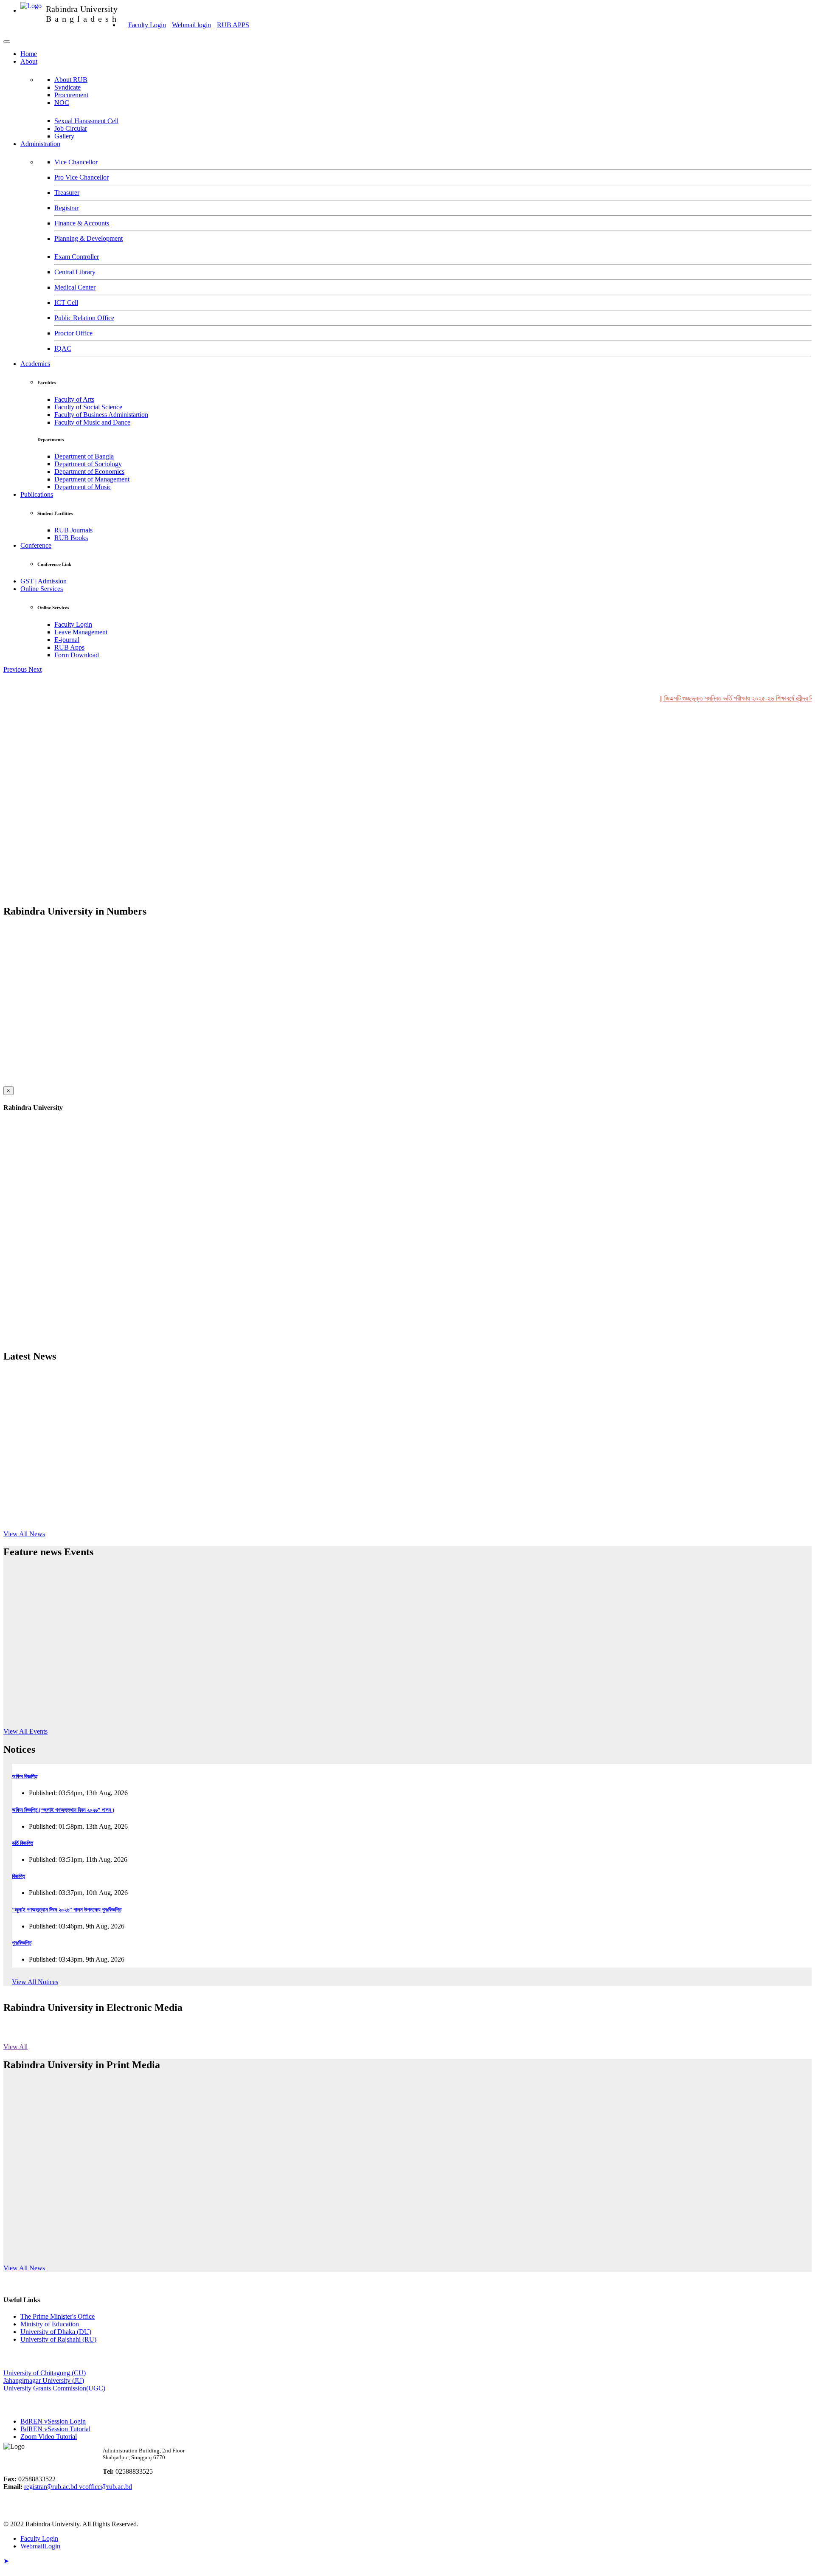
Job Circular (71, 128)
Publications (37, 494)
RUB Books (71, 538)
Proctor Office (73, 333)
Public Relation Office (84, 318)
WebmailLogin (40, 2546)
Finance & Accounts (82, 223)
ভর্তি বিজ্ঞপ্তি (22, 1843)
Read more (174, 1448)
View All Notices (35, 1982)
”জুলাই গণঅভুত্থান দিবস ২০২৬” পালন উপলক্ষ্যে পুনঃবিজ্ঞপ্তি (67, 1910)
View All (15, 2047)
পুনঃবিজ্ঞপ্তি (22, 1943)
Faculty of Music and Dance (92, 422)
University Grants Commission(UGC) (54, 2388)
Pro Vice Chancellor (81, 177)
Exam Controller (77, 257)
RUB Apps (69, 647)
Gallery (64, 136)
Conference (36, 545)
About (29, 61)
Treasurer (67, 193)
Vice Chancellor (76, 162)
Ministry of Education (50, 2324)
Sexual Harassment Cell (86, 121)
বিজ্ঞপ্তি (18, 1876)
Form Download (77, 655)
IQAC (63, 348)
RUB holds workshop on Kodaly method (212, 1675)
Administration (40, 144)
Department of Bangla (84, 456)
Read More (183, 1726)
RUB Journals (73, 530)
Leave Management (81, 632)
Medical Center (75, 287)
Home (29, 54)
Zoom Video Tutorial (49, 2437)
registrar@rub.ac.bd (52, 2487)
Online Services (42, 589)
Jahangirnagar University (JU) (44, 2380)
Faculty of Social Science (88, 407)
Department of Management (92, 479)
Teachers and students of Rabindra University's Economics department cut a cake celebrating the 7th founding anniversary (239, 2181)
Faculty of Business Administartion (101, 415)
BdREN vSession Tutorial (55, 2429)
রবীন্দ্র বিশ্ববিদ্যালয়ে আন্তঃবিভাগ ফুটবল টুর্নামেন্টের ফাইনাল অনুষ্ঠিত (81, 2098)
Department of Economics (89, 472)
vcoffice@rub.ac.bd (105, 2487)
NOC (62, 103)
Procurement (71, 95)
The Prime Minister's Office (58, 2316)
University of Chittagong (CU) (45, 2373)
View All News (24, 1534)
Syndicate (67, 87)
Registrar (66, 208)
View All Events (25, 1731)
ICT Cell (66, 303)
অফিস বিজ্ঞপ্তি (25, 1776)
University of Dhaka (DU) (56, 2332)
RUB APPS (233, 25)
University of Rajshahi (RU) (58, 2339)
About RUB (71, 80)
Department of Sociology (88, 464)
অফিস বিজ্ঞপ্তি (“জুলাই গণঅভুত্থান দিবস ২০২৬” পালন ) (63, 1810)
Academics (35, 364)
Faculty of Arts (74, 399)
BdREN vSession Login (53, 2421)
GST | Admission (44, 581)
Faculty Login (147, 25)
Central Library (75, 272)
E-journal (67, 640)
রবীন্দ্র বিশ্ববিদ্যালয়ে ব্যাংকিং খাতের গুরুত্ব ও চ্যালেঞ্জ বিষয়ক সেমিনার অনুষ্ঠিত (96, 2142)
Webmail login (191, 25)
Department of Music (83, 487)
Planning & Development (89, 238)
